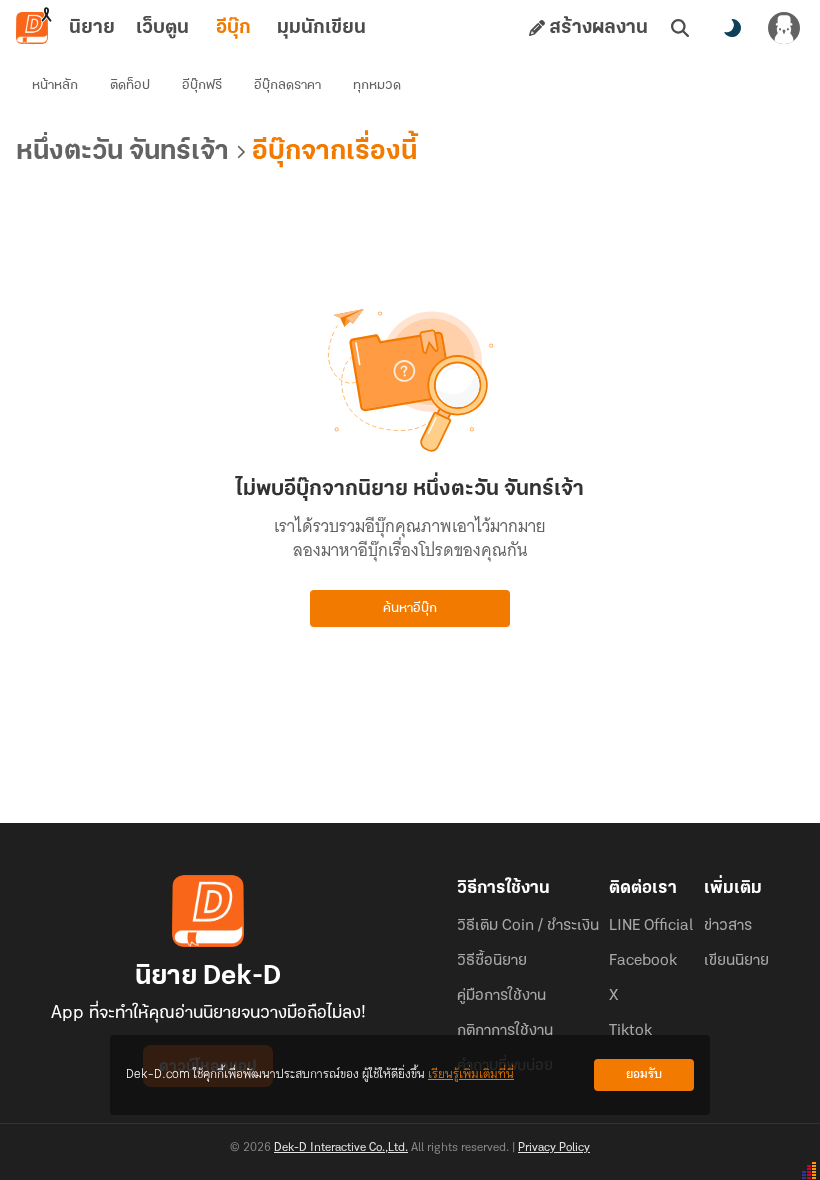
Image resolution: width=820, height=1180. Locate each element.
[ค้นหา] (680, 28)
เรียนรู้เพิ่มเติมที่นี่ (471, 1074)
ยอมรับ (644, 1074)
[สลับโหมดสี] (732, 28)
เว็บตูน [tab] (162, 28)
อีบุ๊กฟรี (202, 85)
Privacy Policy (554, 1148)
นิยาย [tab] (92, 28)
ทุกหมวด (377, 85)
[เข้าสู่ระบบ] (784, 28)
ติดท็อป (130, 85)
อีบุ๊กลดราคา (287, 85)
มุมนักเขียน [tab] (321, 28)
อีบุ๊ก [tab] (233, 28)
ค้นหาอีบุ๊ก (410, 608)
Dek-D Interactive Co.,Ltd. (341, 1148)
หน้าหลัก (55, 85)
